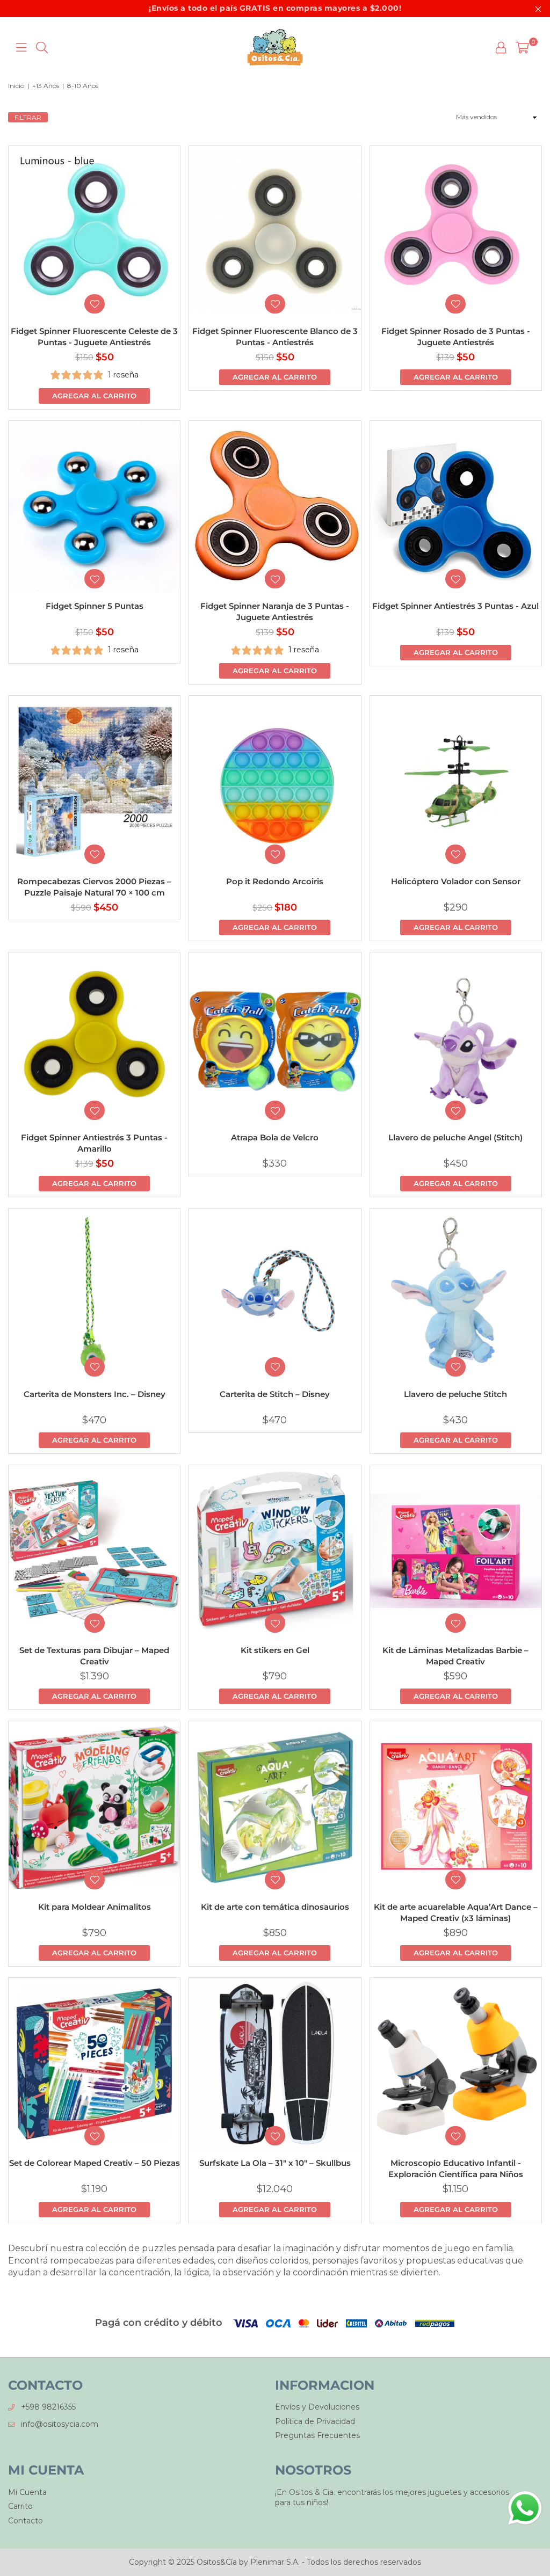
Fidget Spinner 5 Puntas (95, 606)
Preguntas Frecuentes (317, 2435)
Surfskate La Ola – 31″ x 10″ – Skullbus (275, 2163)
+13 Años (46, 86)
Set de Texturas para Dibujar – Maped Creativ (94, 1656)
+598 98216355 (48, 2407)
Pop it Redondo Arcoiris (275, 881)
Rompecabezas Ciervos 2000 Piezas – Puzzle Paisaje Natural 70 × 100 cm (94, 887)
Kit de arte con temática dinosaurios (275, 1907)
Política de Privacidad (315, 2421)
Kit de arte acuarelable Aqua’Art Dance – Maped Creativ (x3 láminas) (456, 1912)
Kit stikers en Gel (275, 1650)
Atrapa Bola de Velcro (275, 1137)
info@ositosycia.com (60, 2424)
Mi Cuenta (27, 2492)
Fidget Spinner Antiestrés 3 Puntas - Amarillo (94, 1143)
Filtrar (28, 117)
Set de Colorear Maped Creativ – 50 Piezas (95, 2163)
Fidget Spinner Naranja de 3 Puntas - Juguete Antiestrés (275, 612)
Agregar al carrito (94, 396)
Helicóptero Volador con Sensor (456, 881)
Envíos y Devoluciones (317, 2407)
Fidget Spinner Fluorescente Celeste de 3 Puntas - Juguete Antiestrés (94, 337)
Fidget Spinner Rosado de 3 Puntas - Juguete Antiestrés (456, 337)
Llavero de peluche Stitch (455, 1394)
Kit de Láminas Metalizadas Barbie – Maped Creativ (455, 1656)
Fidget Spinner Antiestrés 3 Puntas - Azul (455, 606)
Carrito (20, 2506)
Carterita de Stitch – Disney (275, 1394)
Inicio (16, 86)
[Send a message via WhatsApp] (525, 2508)
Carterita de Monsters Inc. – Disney (95, 1394)
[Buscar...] (42, 47)
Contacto (26, 2521)
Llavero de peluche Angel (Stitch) (455, 1137)
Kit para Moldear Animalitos (95, 1907)
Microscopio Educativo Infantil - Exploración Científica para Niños (456, 2169)
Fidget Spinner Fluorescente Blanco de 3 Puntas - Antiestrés (275, 337)
